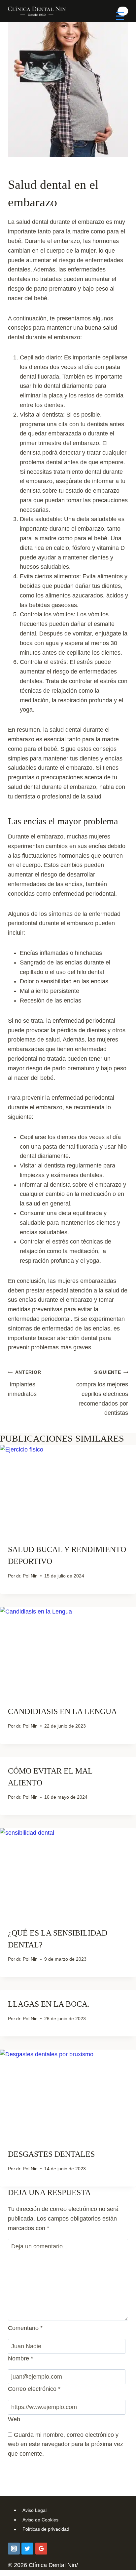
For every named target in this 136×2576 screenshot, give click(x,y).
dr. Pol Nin (27, 1576)
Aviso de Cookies (40, 2520)
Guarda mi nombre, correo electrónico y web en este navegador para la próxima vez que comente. (66, 2444)
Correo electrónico (34, 2389)
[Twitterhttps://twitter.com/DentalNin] (27, 2549)
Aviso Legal (34, 2510)
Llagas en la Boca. (49, 2004)
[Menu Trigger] (120, 16)
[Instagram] (14, 2549)
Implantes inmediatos (24, 1383)
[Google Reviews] (41, 2549)
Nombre (20, 2358)
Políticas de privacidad (46, 2529)
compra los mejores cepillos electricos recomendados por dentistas (102, 1393)
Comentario (25, 2328)
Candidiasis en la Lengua (62, 1711)
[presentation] (68, 1490)
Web (14, 2419)
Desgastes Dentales (51, 2154)
